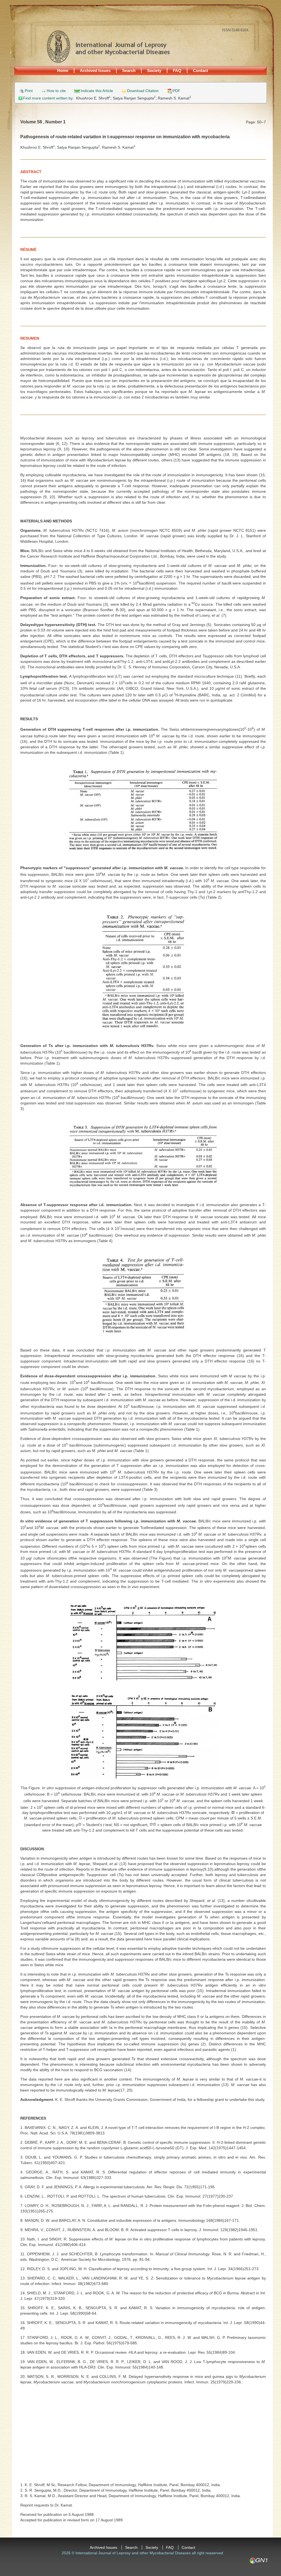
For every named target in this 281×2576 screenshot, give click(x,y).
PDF (176, 91)
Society (154, 70)
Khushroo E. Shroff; (94, 98)
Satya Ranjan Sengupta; (135, 98)
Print (29, 91)
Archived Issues (95, 70)
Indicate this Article (97, 91)
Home (63, 70)
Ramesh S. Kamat (174, 98)
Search (129, 70)
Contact (200, 70)
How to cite (56, 91)
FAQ (177, 70)
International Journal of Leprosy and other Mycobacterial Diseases (108, 46)
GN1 (258, 2561)
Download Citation (143, 91)
